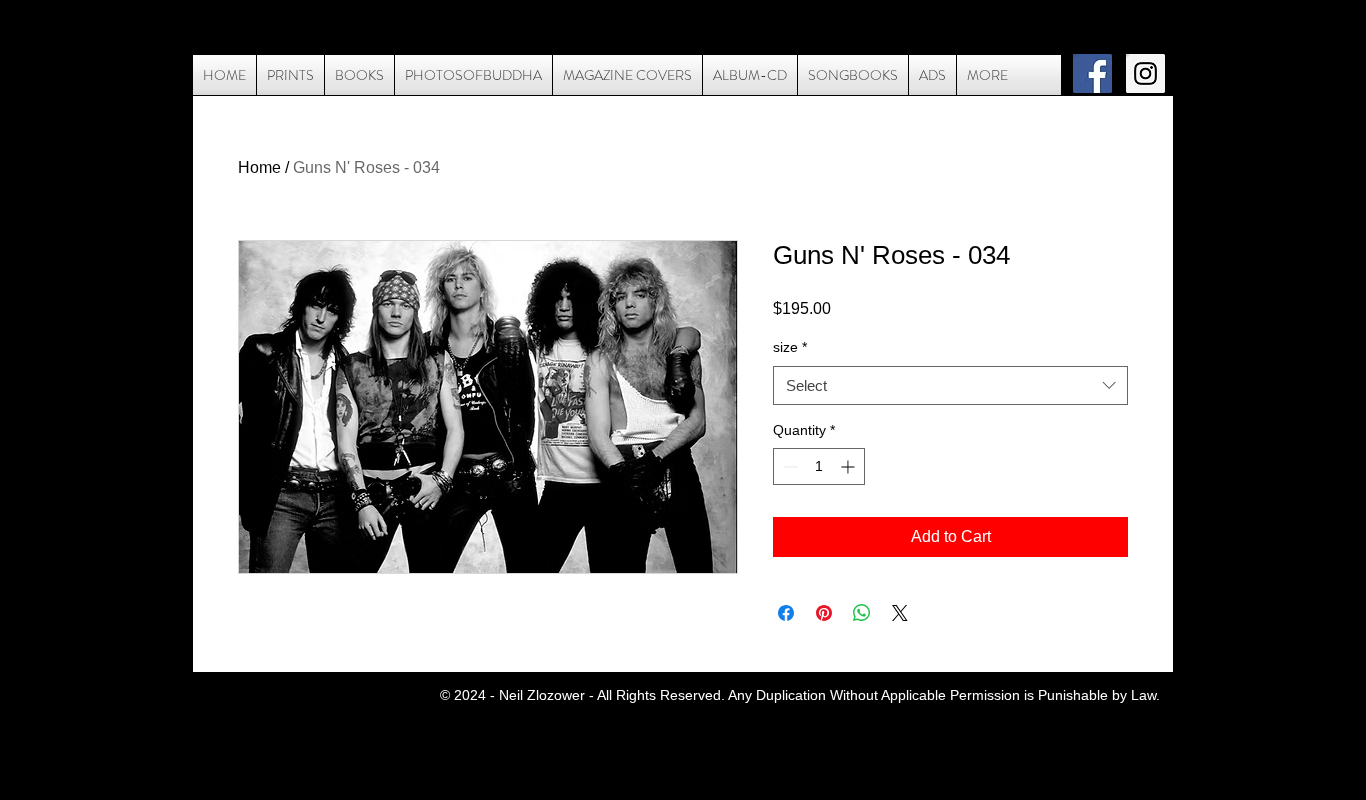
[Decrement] (788, 466)
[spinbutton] (819, 466)
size (790, 347)
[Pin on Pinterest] (824, 613)
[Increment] (849, 466)
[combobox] (950, 385)
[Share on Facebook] (786, 613)
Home (259, 167)
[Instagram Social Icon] (1145, 73)
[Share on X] (900, 613)
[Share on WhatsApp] (862, 613)
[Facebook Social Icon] (1092, 73)
